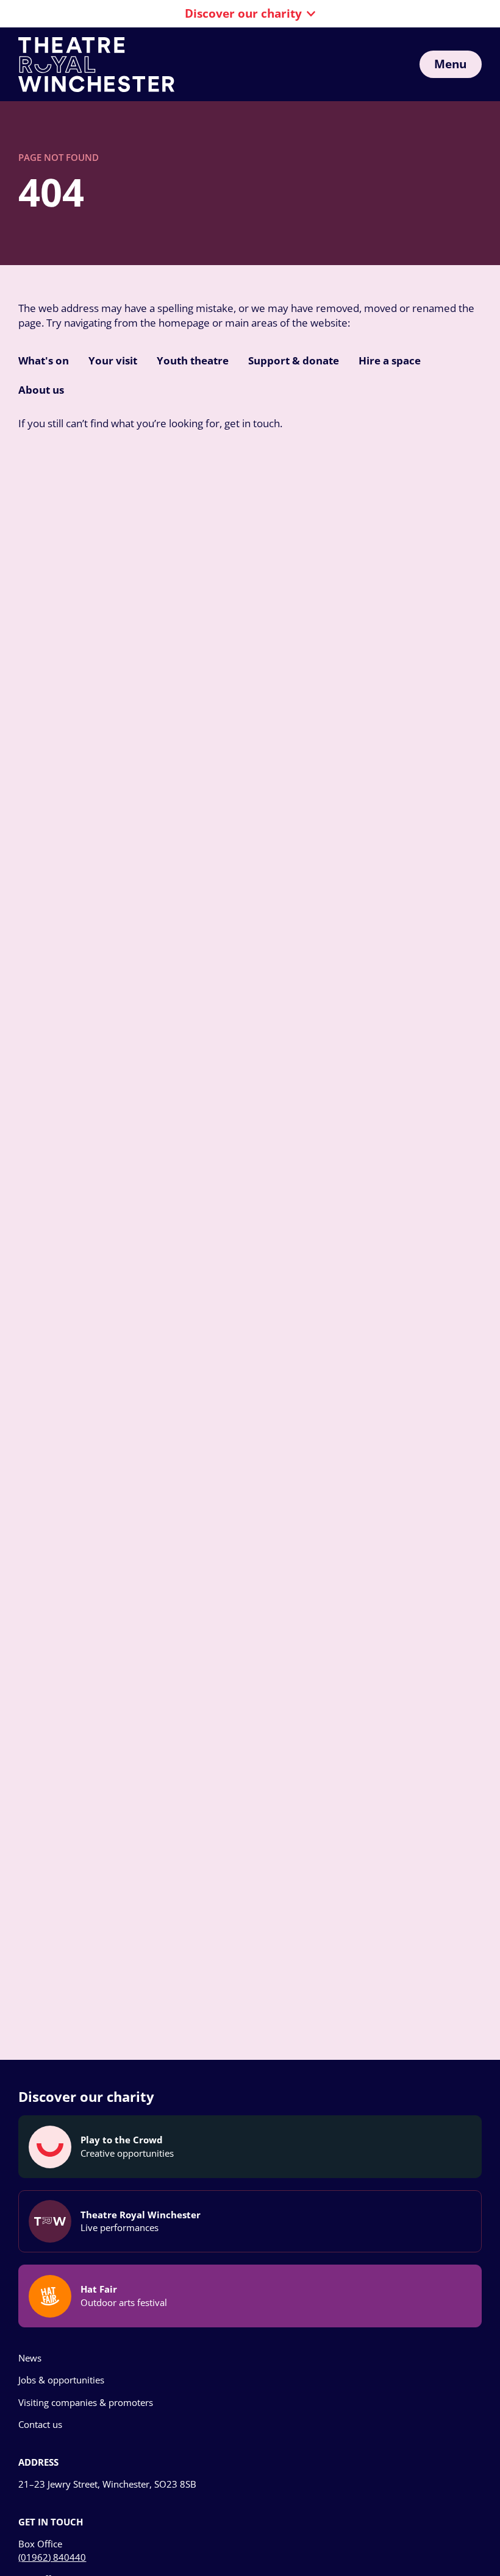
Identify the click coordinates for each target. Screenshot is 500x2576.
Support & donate (294, 360)
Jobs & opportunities (61, 2380)
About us (41, 390)
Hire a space (390, 360)
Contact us (40, 2424)
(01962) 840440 (52, 2557)
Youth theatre (193, 360)
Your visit (113, 360)
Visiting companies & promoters (86, 2402)
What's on (44, 360)
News (30, 2358)
